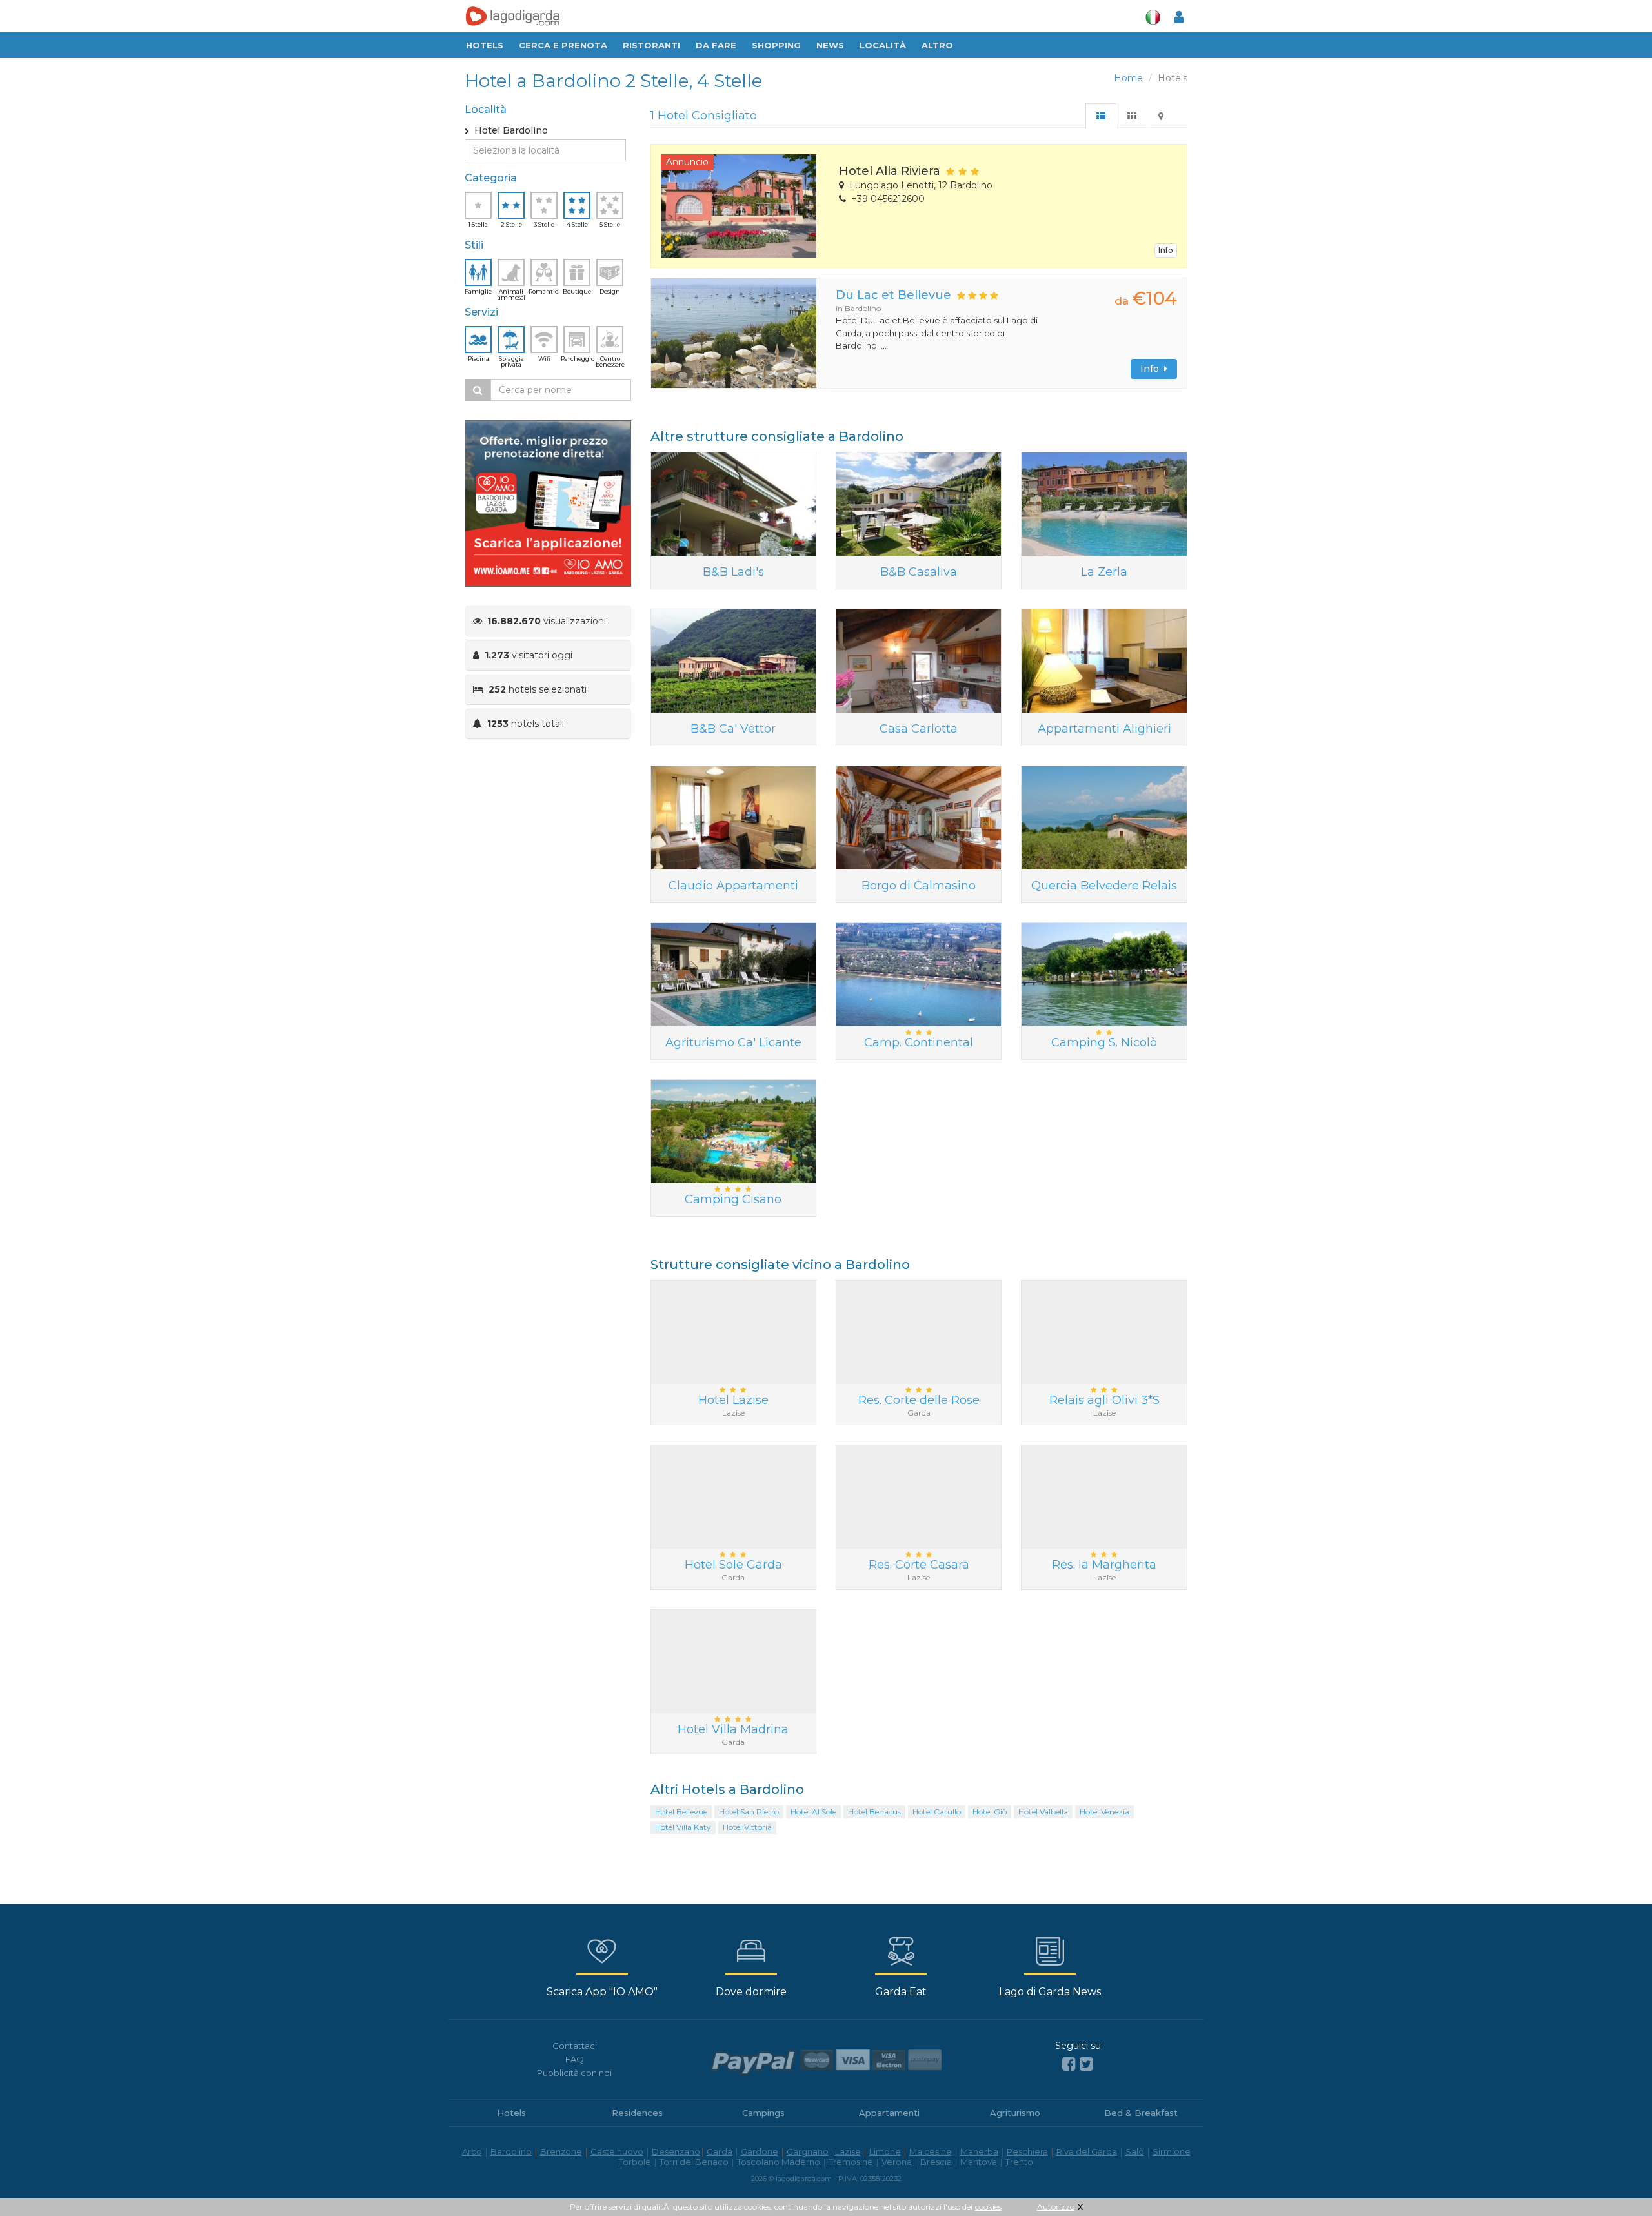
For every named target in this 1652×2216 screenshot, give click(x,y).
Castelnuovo (617, 2151)
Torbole (635, 2162)
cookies (988, 2207)
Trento (1019, 2162)
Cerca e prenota (563, 45)
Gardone (760, 2151)
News (830, 45)
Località (883, 45)
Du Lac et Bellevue (893, 295)
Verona (897, 2162)
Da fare (716, 45)
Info (1166, 250)
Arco (472, 2151)
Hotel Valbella (1043, 1812)
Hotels (485, 45)
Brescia (936, 2162)
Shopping (776, 45)
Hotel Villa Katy (683, 1827)
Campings (763, 2113)
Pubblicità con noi (574, 2073)
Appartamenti (889, 2113)
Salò (1135, 2151)
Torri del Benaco (694, 2162)
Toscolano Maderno (779, 2162)
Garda (720, 2151)
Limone (885, 2151)
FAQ (575, 2059)
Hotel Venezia (1104, 1812)
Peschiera (1027, 2151)
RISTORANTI (651, 45)
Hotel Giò (990, 1812)
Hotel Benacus (874, 1812)
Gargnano (808, 2151)
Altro (937, 45)
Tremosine (851, 2162)
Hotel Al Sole (813, 1812)
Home (1128, 78)
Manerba (979, 2151)
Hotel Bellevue (681, 1812)
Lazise (848, 2151)
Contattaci (575, 2046)
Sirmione (1172, 2151)
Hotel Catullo (937, 1812)
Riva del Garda (1087, 2151)
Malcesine (931, 2151)
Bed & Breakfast (1141, 2113)
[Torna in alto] (1616, 2180)
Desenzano (676, 2151)
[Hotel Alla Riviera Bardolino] (740, 206)
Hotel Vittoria (747, 1827)
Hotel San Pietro (749, 1812)
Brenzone (561, 2151)
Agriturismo (1015, 2113)
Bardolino (511, 2151)
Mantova (979, 2162)
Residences (637, 2113)
